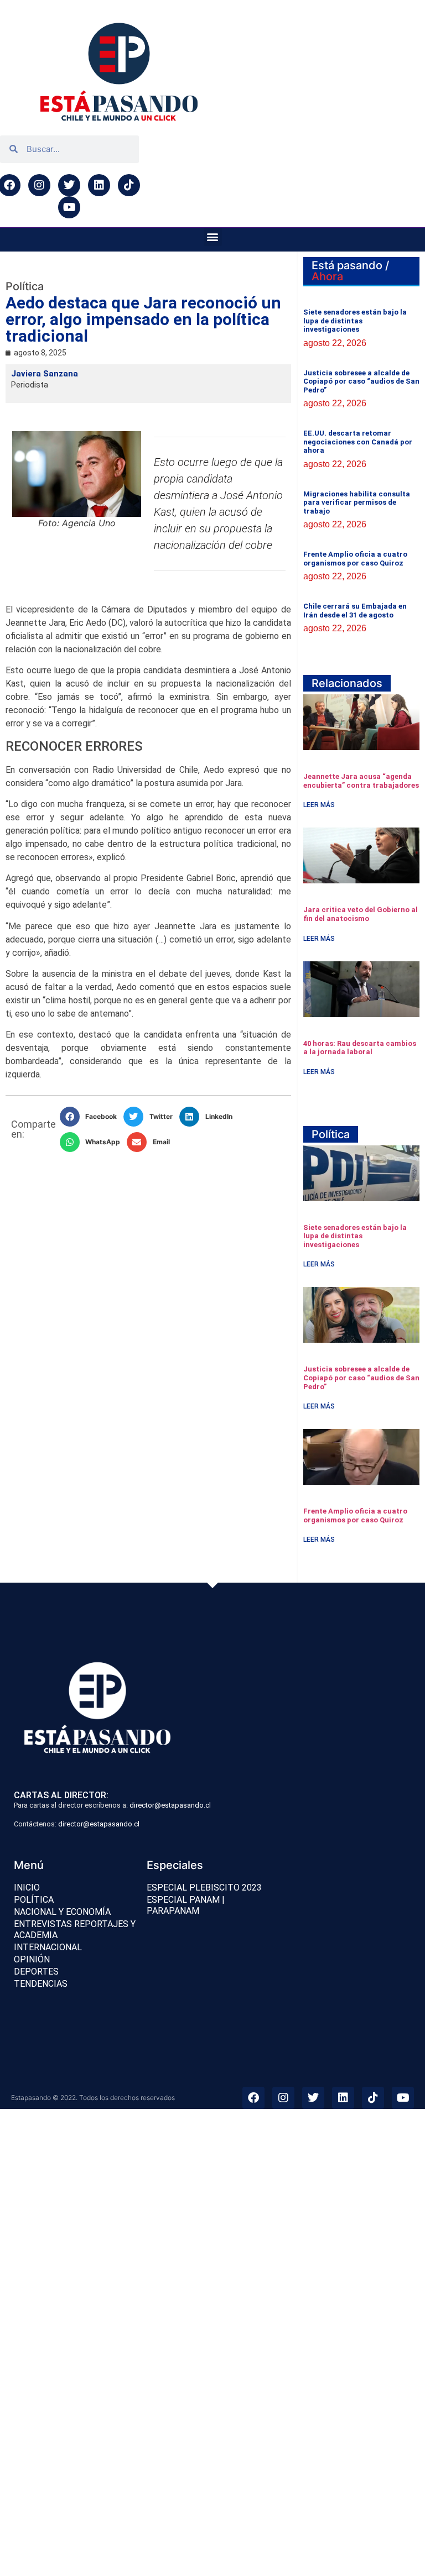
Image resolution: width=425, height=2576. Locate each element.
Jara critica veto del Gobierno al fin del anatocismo (361, 914)
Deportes (36, 1972)
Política (34, 1900)
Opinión (32, 1959)
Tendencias (41, 1984)
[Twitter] (69, 185)
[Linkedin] (99, 185)
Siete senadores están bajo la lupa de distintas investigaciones (355, 321)
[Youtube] (69, 207)
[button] (213, 237)
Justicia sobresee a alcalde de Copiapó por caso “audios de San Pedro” (361, 381)
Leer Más (319, 805)
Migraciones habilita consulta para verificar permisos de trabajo (357, 502)
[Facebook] (253, 2098)
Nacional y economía (62, 1912)
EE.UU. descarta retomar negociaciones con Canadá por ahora (358, 442)
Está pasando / (350, 271)
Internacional (48, 1947)
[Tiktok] (129, 185)
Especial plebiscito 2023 (204, 1888)
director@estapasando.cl (170, 1805)
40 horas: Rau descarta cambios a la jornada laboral (360, 1048)
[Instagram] (39, 185)
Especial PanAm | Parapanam (186, 1905)
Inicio (27, 1888)
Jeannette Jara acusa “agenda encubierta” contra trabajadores (361, 781)
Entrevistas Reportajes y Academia (75, 1930)
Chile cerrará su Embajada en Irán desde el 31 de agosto (355, 611)
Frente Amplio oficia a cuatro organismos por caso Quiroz (355, 559)
